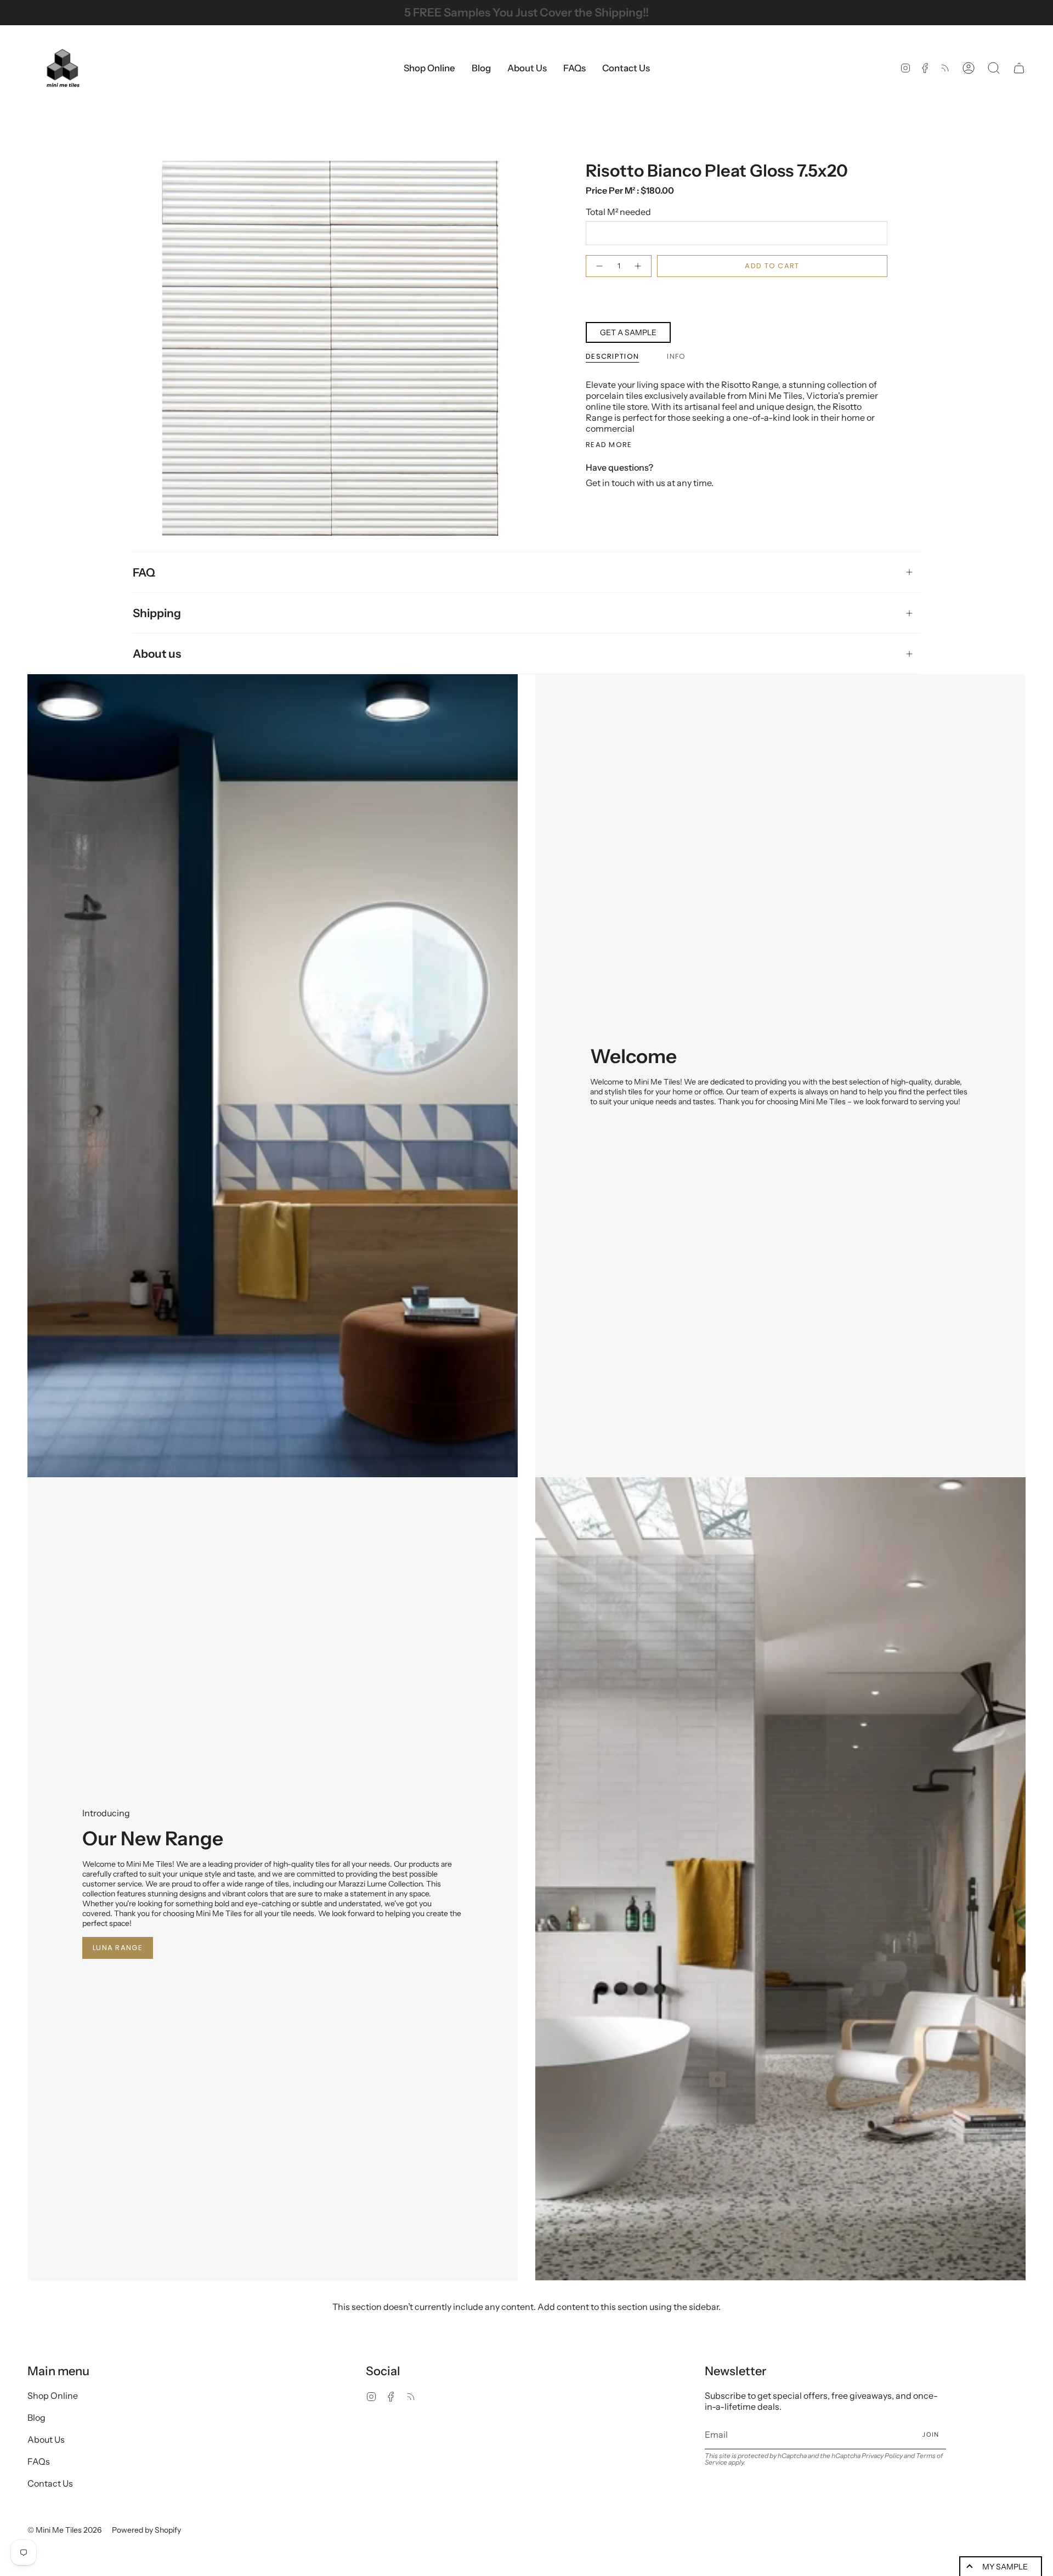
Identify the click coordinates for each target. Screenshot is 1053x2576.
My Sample (1005, 2567)
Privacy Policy (882, 2456)
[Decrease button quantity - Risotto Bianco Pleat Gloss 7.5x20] (599, 266)
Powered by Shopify (146, 2530)
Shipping (157, 613)
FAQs (39, 2461)
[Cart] (1019, 68)
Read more (609, 445)
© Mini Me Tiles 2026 (64, 2530)
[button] (429, 68)
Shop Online (53, 2396)
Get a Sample (628, 332)
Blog (36, 2417)
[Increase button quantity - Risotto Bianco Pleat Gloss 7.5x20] (638, 266)
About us (157, 654)
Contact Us (50, 2483)
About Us (46, 2439)
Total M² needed (618, 212)
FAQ (144, 572)
